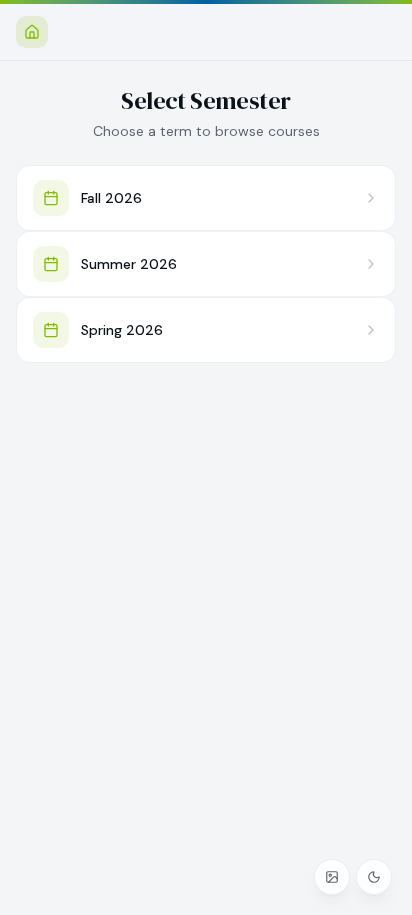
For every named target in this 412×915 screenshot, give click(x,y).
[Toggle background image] (332, 877)
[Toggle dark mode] (374, 877)
